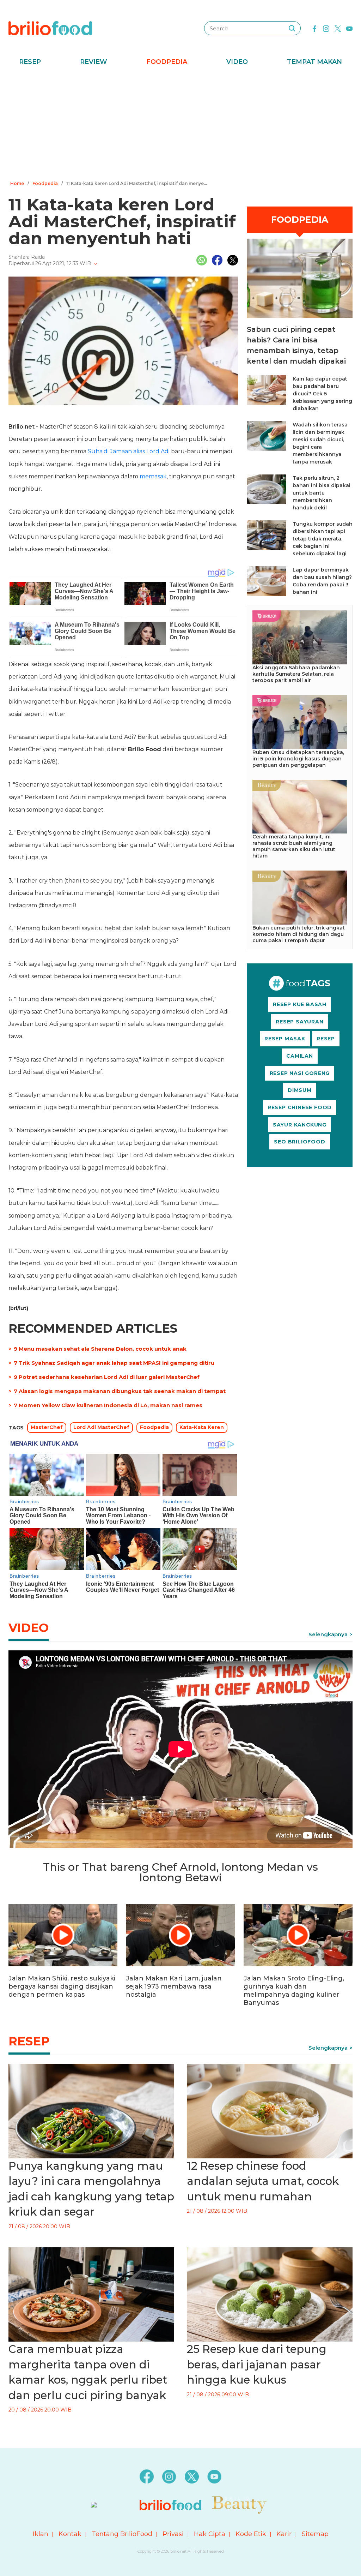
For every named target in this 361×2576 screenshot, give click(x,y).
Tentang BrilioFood (122, 2534)
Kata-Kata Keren (202, 1427)
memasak (153, 476)
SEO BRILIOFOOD (299, 1142)
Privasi (173, 2534)
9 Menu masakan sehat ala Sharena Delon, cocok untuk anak (100, 1349)
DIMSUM (300, 1090)
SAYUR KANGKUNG (300, 1125)
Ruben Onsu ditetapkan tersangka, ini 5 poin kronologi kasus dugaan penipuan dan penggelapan (298, 759)
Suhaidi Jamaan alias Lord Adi (129, 451)
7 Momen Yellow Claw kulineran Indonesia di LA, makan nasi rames (108, 1405)
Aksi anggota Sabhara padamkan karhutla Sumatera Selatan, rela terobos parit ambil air (296, 674)
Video (237, 62)
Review (94, 62)
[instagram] (326, 28)
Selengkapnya (328, 1634)
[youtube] (349, 28)
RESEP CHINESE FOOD (300, 1107)
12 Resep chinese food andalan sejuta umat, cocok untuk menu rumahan (263, 2181)
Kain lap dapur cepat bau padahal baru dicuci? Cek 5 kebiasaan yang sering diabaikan (322, 394)
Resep (30, 62)
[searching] (292, 28)
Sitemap (315, 2534)
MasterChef (47, 1427)
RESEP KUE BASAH (300, 1004)
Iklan (41, 2534)
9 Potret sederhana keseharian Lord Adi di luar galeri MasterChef (107, 1377)
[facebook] (314, 28)
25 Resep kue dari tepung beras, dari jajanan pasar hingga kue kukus (257, 2364)
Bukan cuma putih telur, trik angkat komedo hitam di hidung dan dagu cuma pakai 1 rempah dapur (299, 934)
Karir (284, 2534)
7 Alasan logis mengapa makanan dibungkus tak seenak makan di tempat (120, 1391)
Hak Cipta (210, 2534)
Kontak (70, 2534)
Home (17, 183)
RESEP (326, 1039)
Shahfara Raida (27, 257)
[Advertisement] (180, 125)
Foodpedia (167, 62)
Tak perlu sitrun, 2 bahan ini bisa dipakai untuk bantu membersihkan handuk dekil (322, 493)
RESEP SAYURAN (299, 1022)
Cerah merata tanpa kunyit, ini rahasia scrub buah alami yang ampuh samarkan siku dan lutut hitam (294, 846)
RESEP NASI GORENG (300, 1073)
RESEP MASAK (285, 1039)
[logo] (50, 28)
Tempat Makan (314, 62)
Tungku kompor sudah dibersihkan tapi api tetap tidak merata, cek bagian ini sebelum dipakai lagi (323, 539)
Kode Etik (251, 2534)
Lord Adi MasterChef (101, 1427)
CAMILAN (300, 1056)
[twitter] (338, 28)
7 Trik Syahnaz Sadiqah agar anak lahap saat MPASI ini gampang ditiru (114, 1363)
